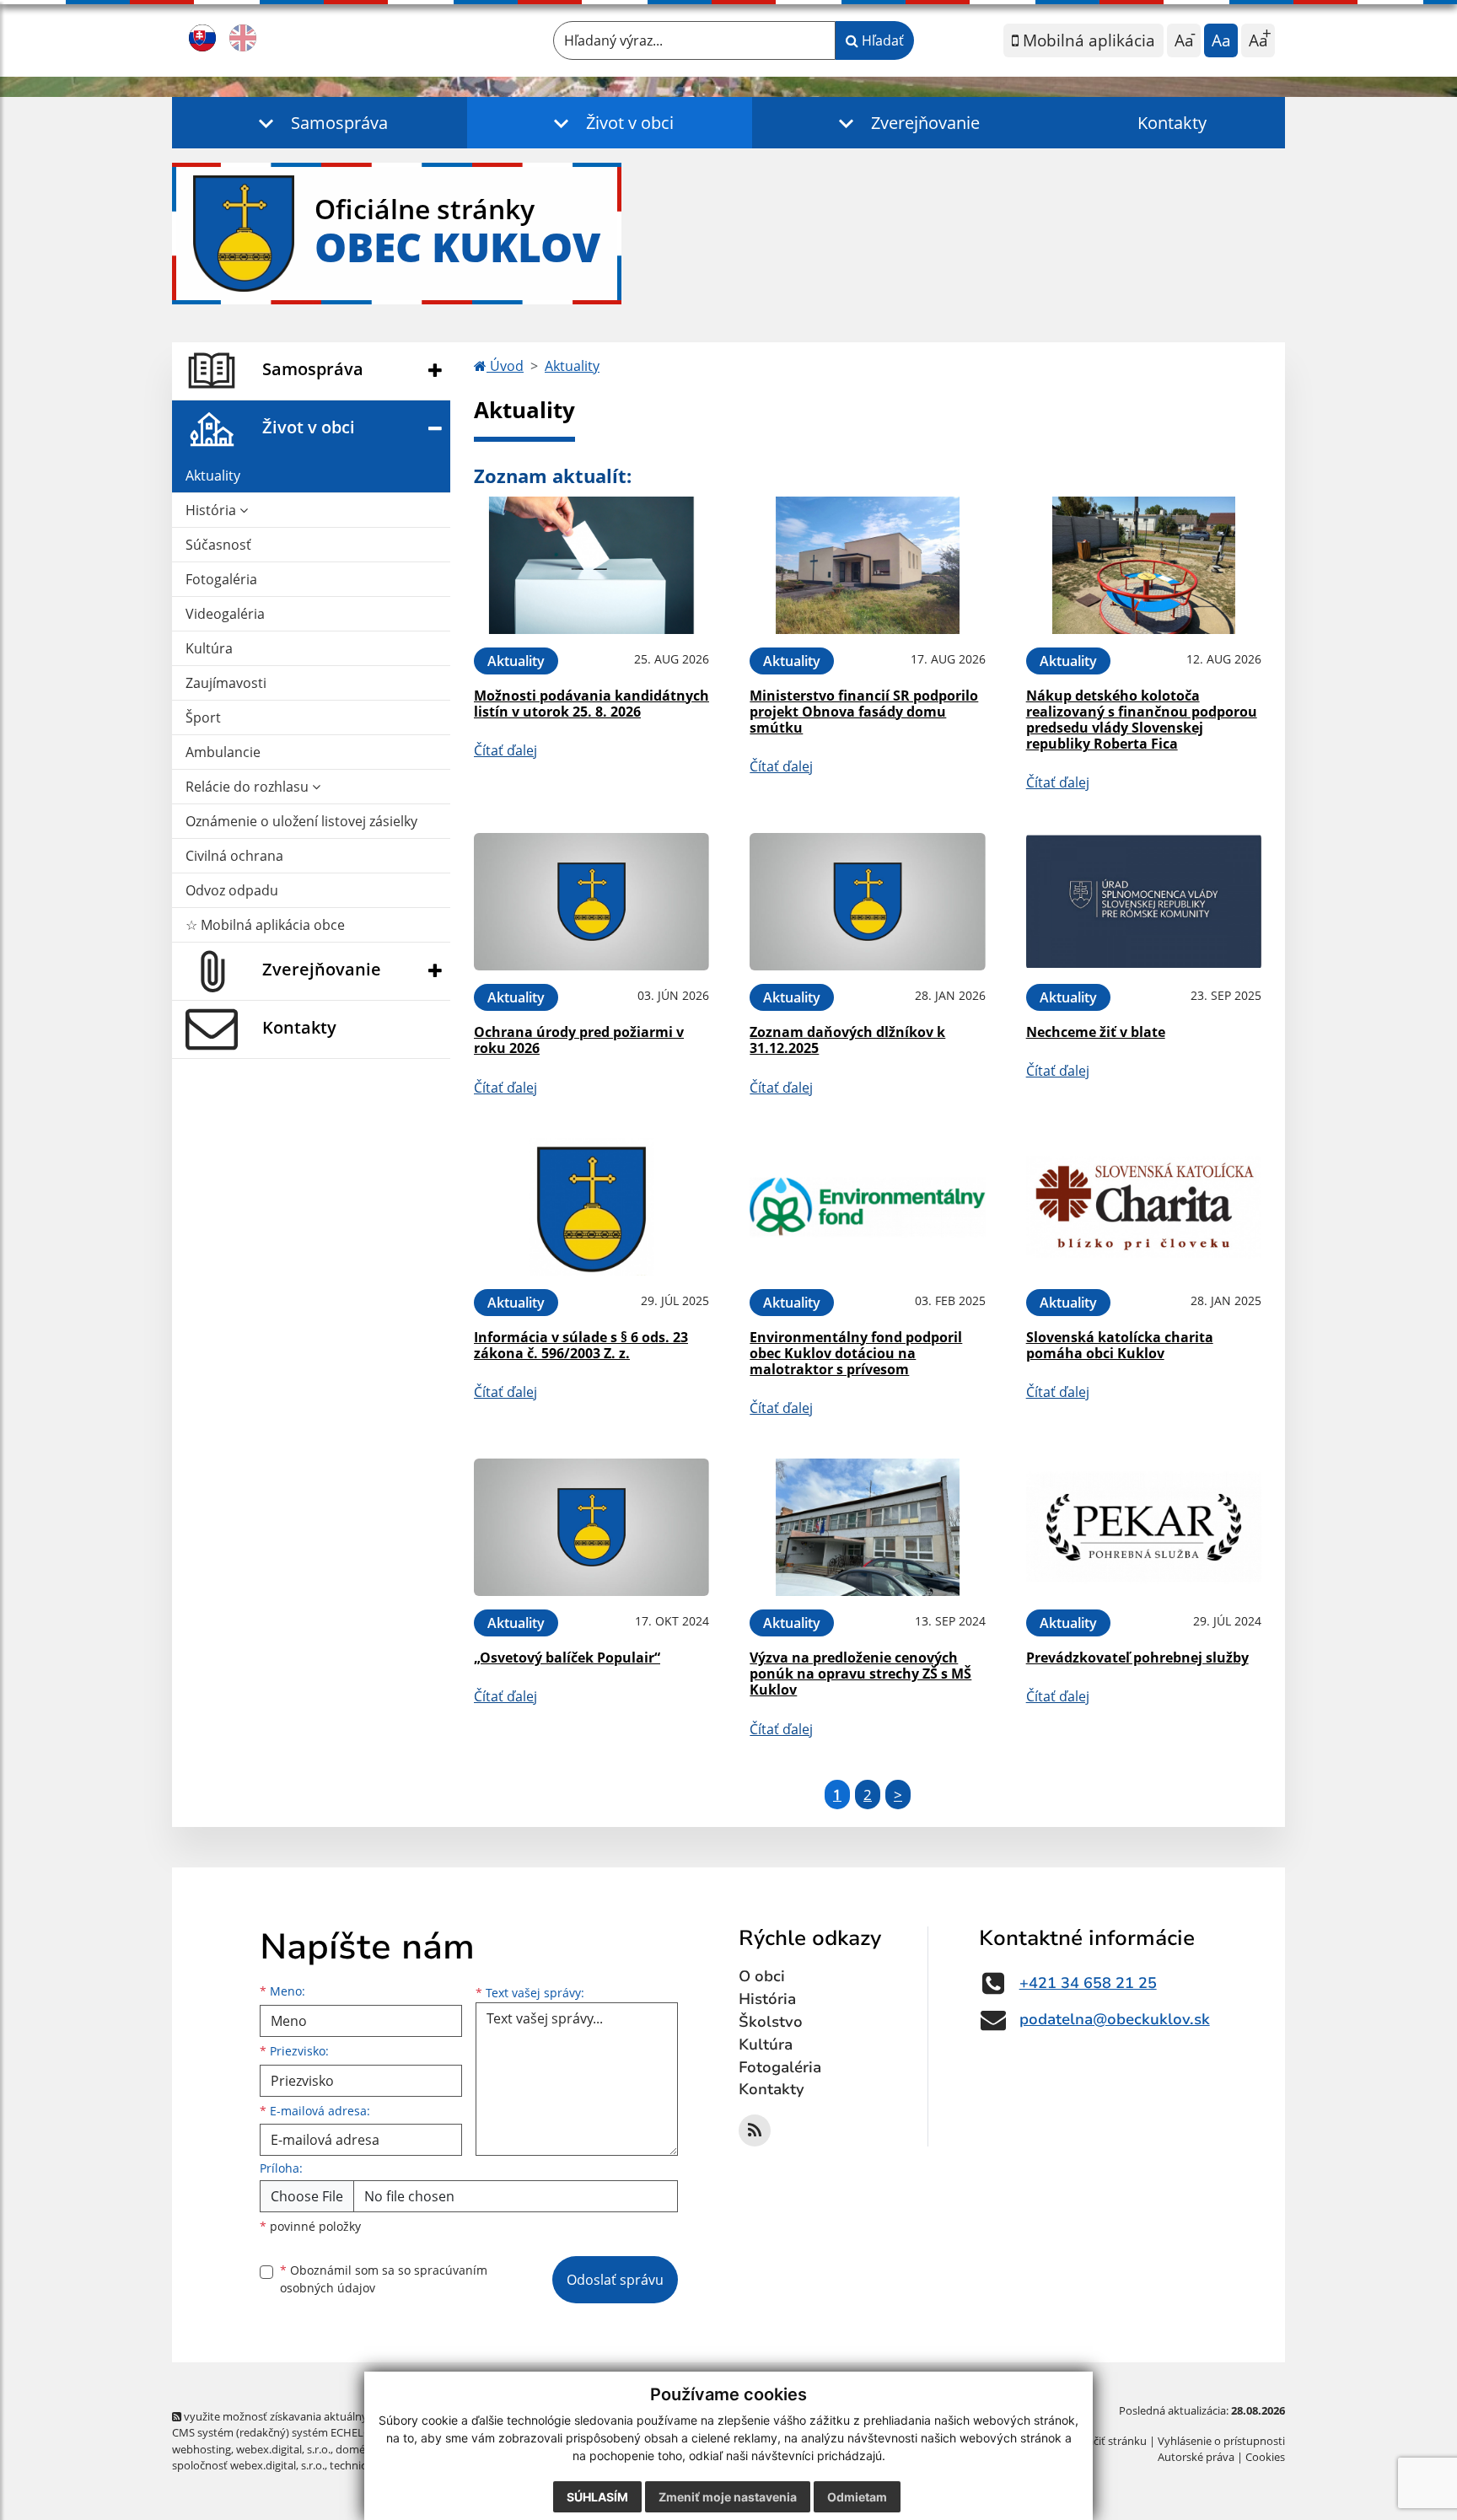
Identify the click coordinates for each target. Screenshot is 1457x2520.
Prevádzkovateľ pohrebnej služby (1137, 1658)
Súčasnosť (218, 545)
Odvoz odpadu (232, 890)
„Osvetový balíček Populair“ (567, 1658)
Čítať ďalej (505, 750)
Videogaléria (225, 614)
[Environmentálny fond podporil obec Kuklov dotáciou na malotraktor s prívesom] (867, 1207)
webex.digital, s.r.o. (283, 2449)
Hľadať (881, 40)
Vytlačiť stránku (1108, 2441)
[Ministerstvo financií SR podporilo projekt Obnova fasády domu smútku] (867, 565)
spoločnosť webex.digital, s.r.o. (248, 2465)
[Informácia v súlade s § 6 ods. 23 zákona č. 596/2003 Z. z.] (591, 1207)
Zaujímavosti (226, 683)
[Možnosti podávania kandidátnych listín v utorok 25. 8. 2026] (591, 565)
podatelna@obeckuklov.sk (1115, 2019)
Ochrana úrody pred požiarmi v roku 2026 (579, 1040)
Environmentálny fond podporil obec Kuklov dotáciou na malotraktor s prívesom (856, 1353)
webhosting (202, 2449)
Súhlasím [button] (597, 2497)
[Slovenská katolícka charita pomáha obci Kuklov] (1144, 1207)
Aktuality (213, 476)
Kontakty (1172, 123)
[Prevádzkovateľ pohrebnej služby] (1144, 1527)
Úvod (505, 366)
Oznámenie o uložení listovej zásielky (301, 821)
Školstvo (771, 2022)
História (212, 510)
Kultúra (209, 648)
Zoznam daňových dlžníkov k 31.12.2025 (847, 1040)
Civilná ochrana (234, 856)
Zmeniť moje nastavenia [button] (728, 2497)
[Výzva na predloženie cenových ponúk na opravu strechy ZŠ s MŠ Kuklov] (867, 1527)
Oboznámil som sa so (384, 2279)
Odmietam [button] (857, 2497)
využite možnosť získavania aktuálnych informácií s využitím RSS (344, 2416)
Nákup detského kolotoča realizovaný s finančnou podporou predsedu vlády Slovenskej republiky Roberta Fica (1142, 720)
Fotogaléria (221, 579)
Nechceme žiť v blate (1096, 1032)
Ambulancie (223, 752)
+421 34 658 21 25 (1088, 1983)
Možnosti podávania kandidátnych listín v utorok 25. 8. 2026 (591, 704)
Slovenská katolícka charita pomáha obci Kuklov (1120, 1345)
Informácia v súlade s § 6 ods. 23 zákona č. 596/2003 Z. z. (581, 1345)
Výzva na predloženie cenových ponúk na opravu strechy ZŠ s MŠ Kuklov (860, 1674)
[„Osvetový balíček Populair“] (591, 1527)
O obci (762, 1976)
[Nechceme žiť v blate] (1144, 902)
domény (356, 2449)
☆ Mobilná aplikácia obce (265, 925)
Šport (203, 717)
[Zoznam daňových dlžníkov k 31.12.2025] (867, 902)
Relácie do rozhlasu (249, 787)
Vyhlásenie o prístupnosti (1221, 2441)
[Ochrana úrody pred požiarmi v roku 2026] (591, 902)
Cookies (1265, 2457)
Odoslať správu (615, 2280)
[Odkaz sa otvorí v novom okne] (755, 2130)
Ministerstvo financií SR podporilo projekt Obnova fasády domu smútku (864, 712)
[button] (320, 123)
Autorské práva (1196, 2457)
